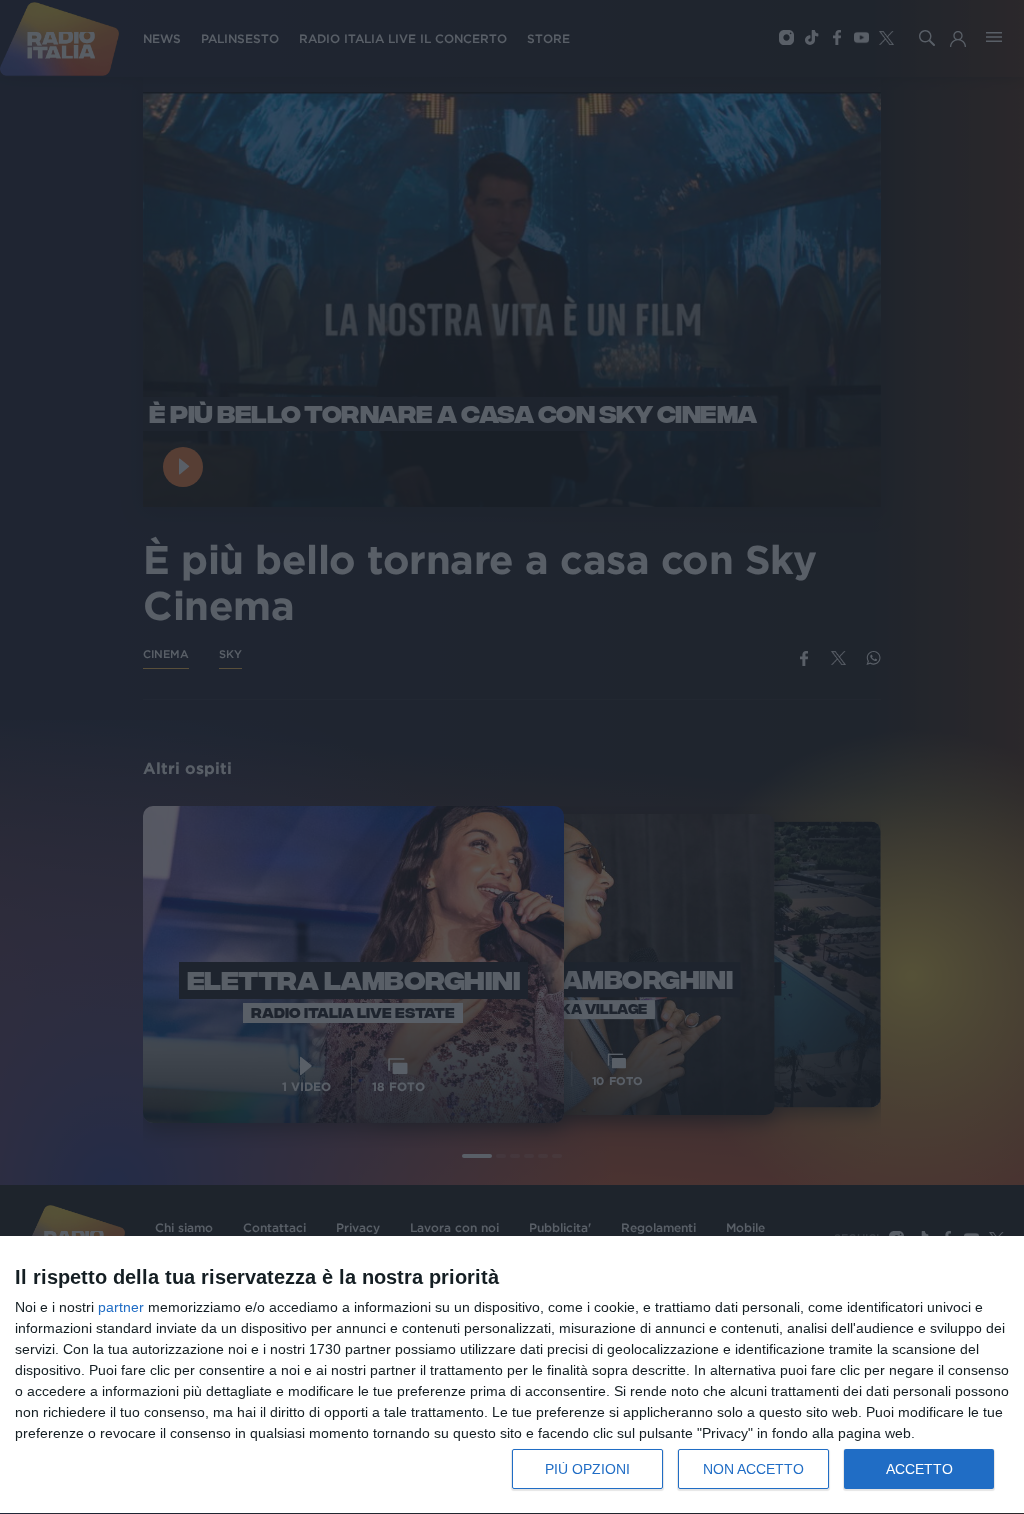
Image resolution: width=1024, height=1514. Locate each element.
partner (121, 1307)
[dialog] (512, 1375)
